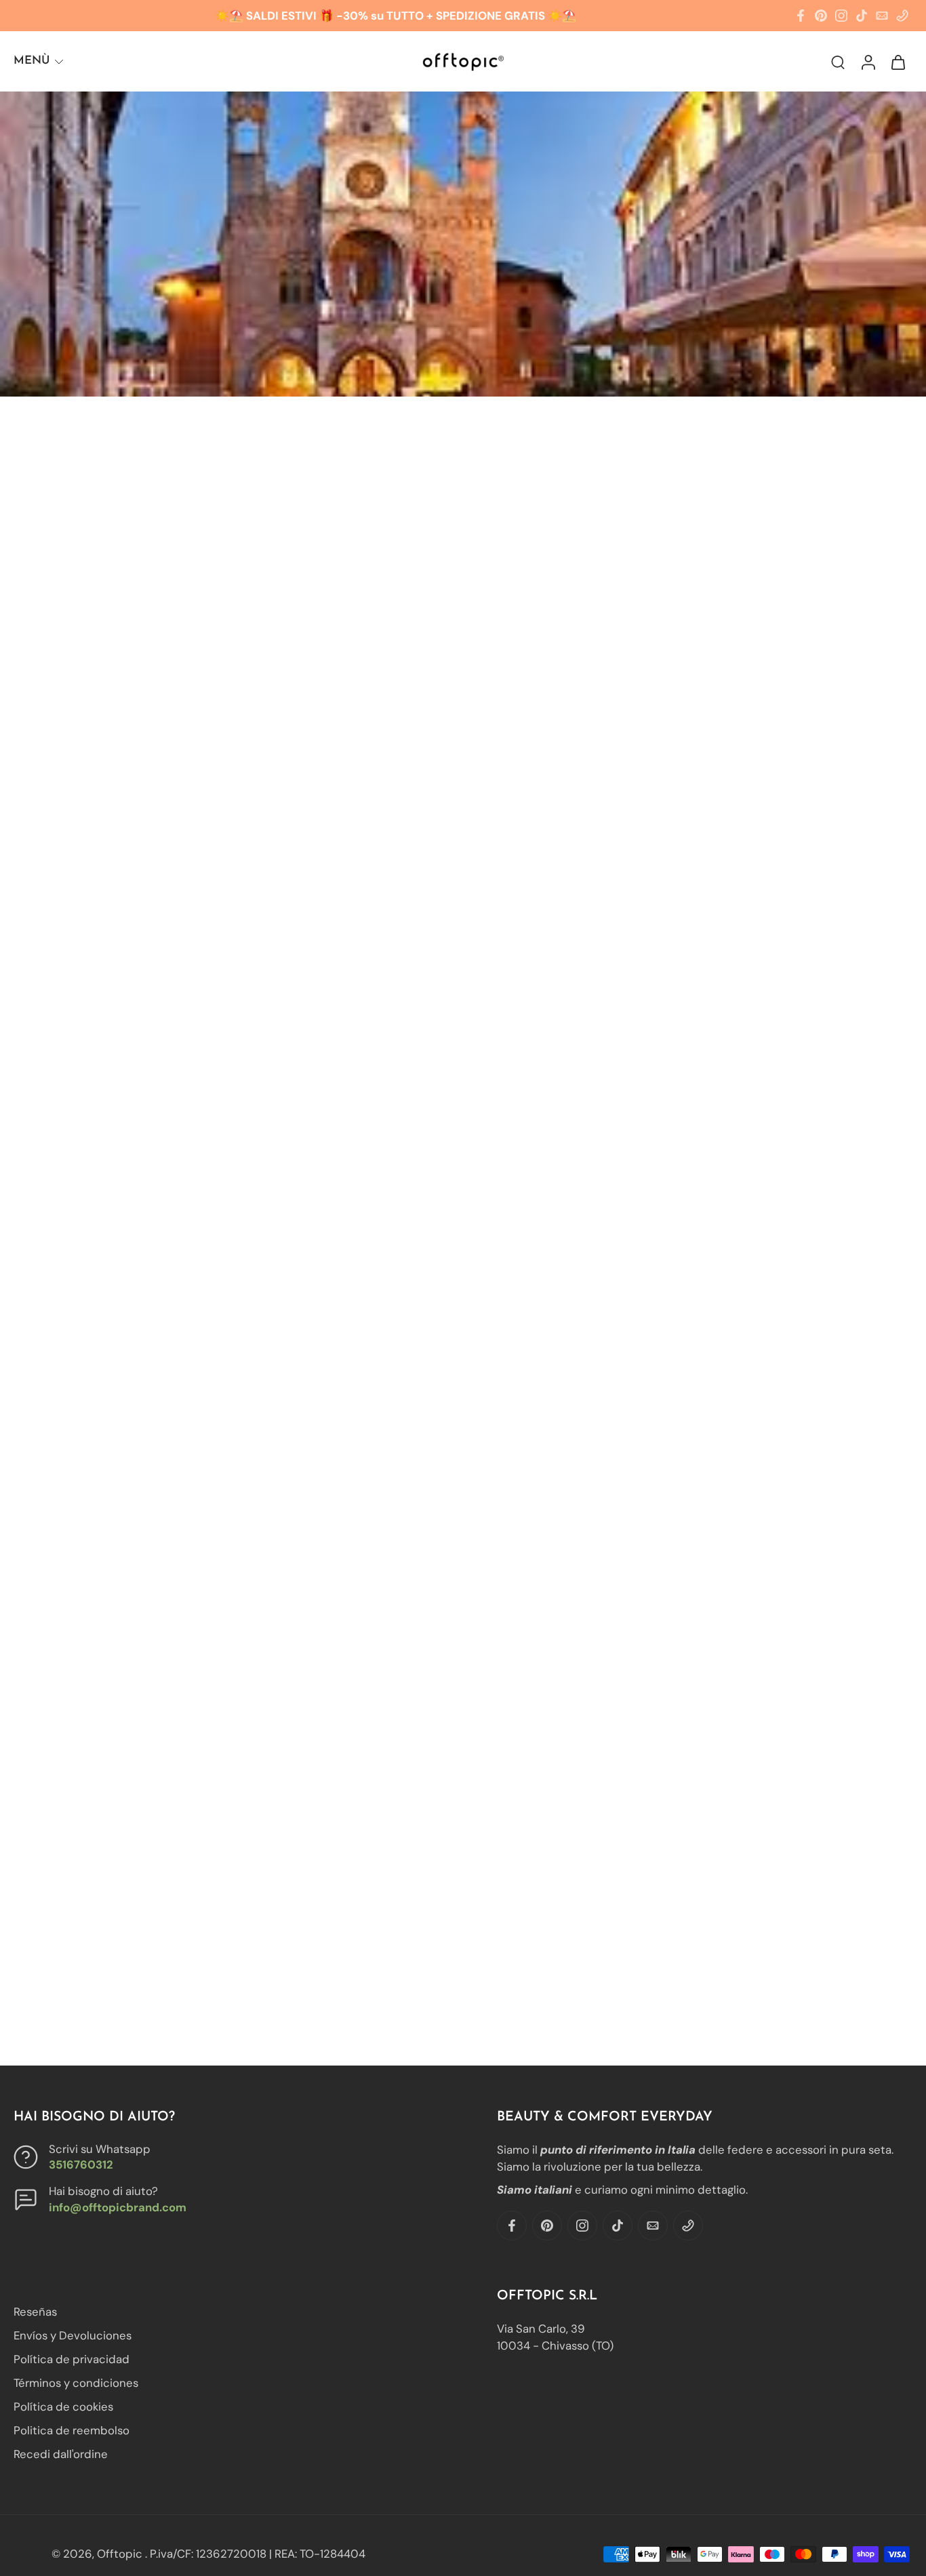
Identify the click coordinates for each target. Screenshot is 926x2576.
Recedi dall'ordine (61, 2455)
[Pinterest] (821, 16)
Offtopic (121, 2554)
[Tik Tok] (862, 16)
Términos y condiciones (76, 2383)
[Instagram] (841, 16)
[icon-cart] (898, 61)
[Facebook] (801, 16)
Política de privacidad (72, 2360)
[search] (838, 62)
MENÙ (32, 61)
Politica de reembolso (72, 2431)
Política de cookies (63, 2407)
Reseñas (35, 2312)
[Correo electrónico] (882, 16)
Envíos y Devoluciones (73, 2335)
